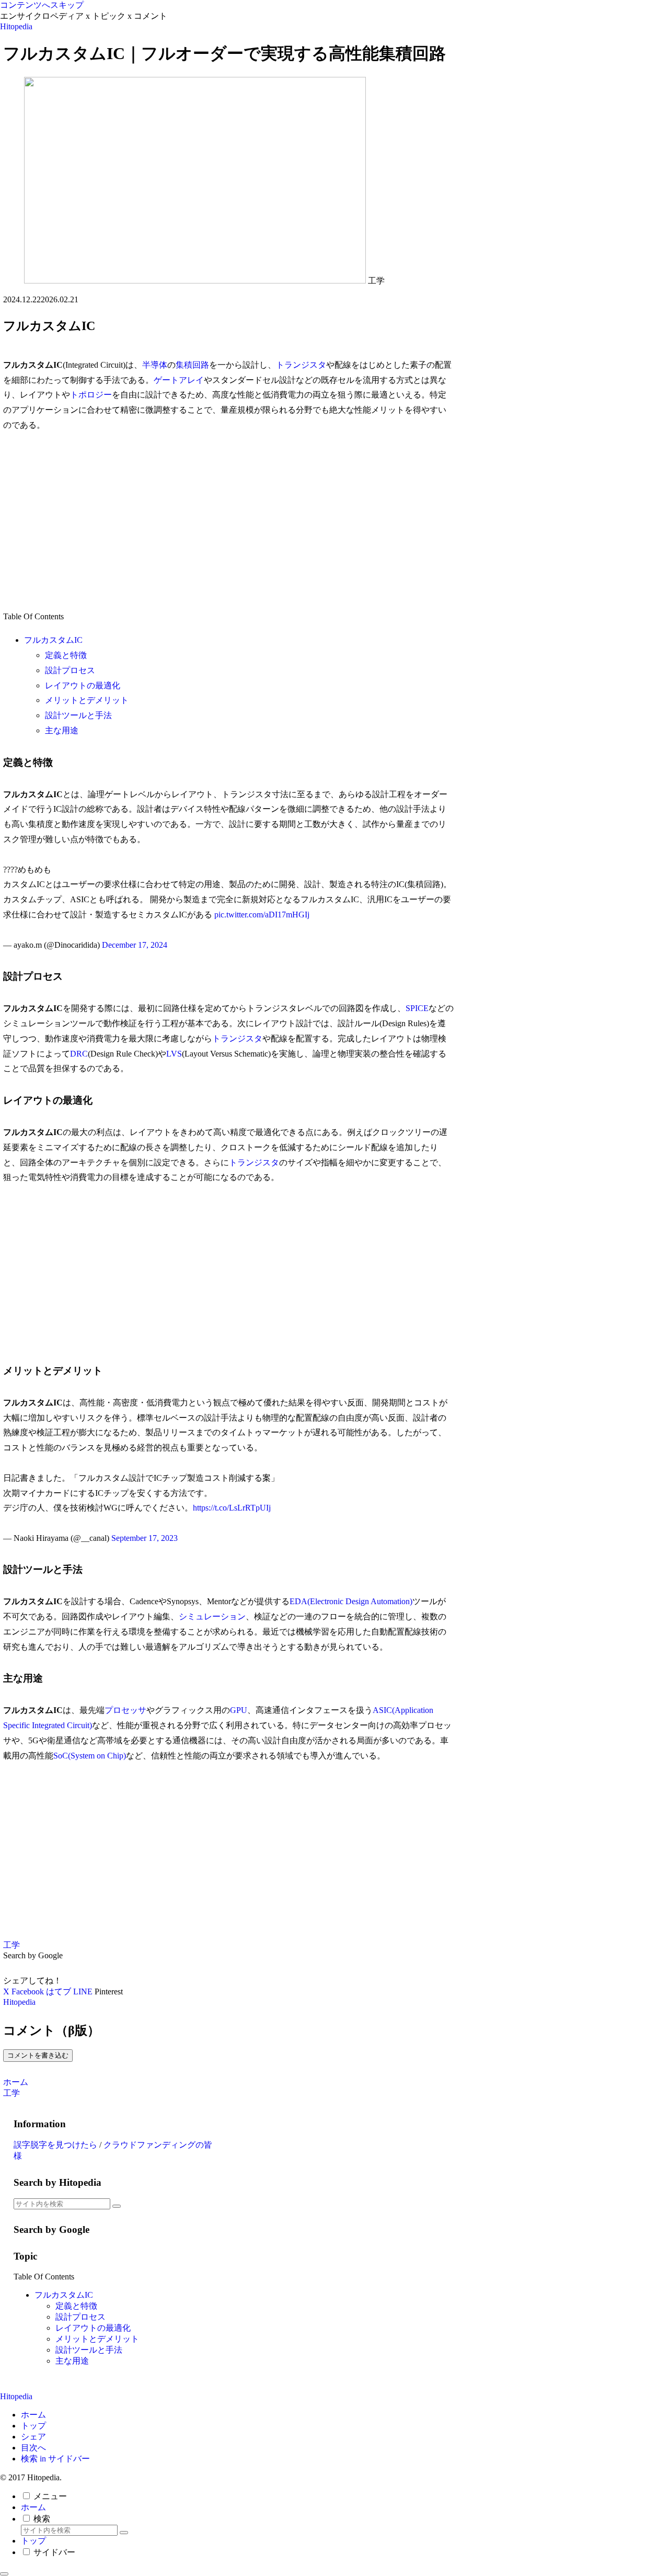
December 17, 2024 (135, 945)
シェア (33, 2437)
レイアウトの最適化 (83, 685)
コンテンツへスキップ (42, 5)
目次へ (33, 2448)
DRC (79, 1054)
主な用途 (62, 730)
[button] (117, 2206)
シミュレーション (212, 1616)
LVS (174, 1054)
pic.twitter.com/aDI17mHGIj (262, 915)
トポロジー (91, 395)
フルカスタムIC (53, 640)
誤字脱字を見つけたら (55, 2145)
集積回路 (192, 365)
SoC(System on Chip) (90, 1756)
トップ (33, 2426)
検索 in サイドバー (55, 2459)
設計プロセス (70, 670)
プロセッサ (125, 1710)
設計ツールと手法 (78, 715)
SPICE (417, 1008)
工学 (11, 1945)
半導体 (155, 365)
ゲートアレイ (179, 380)
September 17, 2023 (145, 1538)
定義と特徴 (66, 655)
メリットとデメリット (87, 700)
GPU (239, 1710)
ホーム (33, 2415)
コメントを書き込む (38, 2055)
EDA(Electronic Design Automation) (351, 1601)
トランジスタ (301, 365)
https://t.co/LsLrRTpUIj (232, 1508)
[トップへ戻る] (4, 2574)
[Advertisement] (229, 521)
